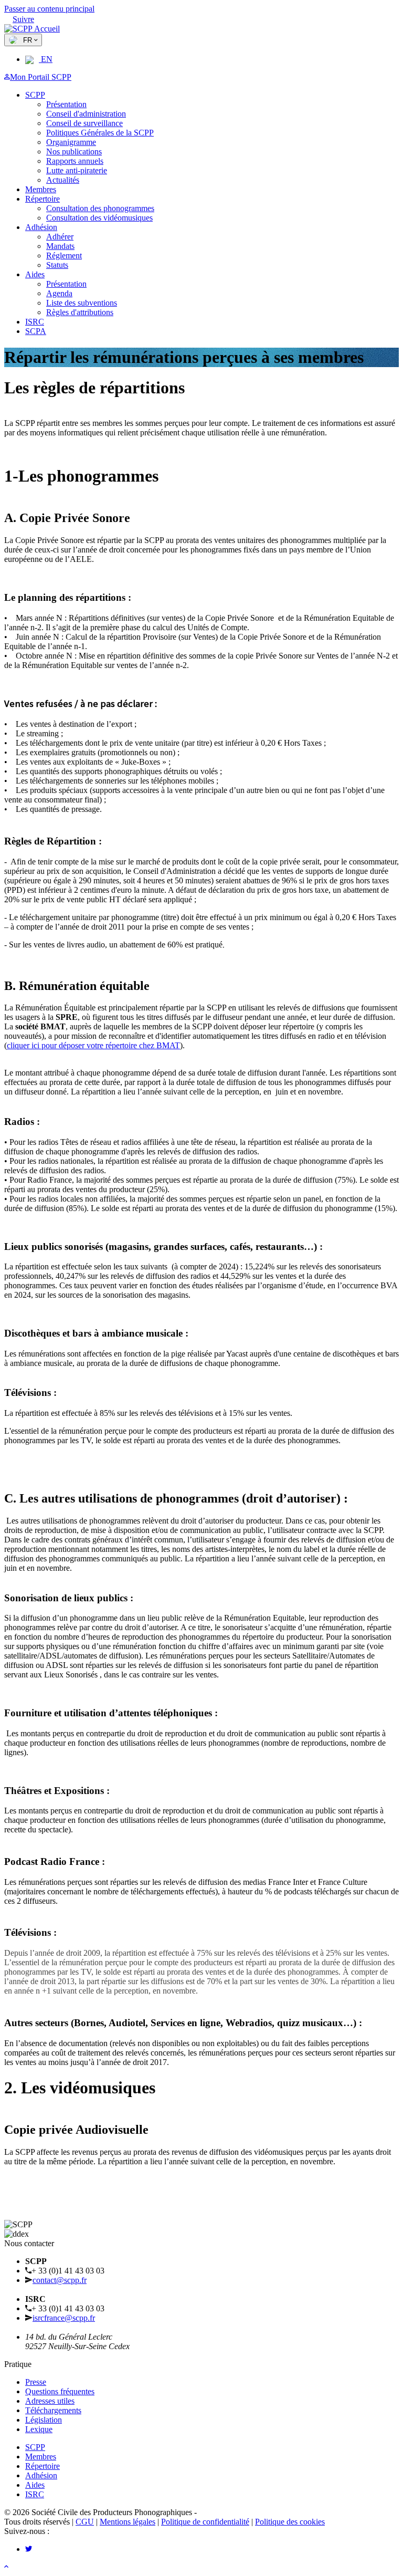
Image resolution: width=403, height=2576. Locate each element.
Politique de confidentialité (205, 2522)
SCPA (36, 331)
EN (46, 59)
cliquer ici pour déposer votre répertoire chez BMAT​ (93, 1045)
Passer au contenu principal (49, 9)
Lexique (39, 2429)
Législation (44, 2420)
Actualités (63, 180)
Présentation (66, 104)
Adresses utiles (50, 2401)
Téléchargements (53, 2410)
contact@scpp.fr (60, 2280)
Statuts (57, 265)
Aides (35, 274)
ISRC (35, 322)
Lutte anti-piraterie (77, 170)
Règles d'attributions (80, 312)
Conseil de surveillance (84, 123)
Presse (36, 2382)
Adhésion (41, 227)
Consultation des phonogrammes (100, 208)
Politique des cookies (290, 2522)
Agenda (59, 293)
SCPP (35, 95)
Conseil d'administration (86, 114)
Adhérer (60, 237)
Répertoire (43, 199)
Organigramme (71, 142)
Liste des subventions (82, 303)
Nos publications (74, 152)
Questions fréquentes (60, 2391)
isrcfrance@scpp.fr (64, 2318)
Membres (41, 189)
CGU (85, 2522)
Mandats (60, 246)
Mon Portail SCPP (41, 77)
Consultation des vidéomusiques (99, 218)
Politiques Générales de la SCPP (100, 133)
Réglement (64, 255)
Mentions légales (128, 2522)
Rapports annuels (75, 161)
